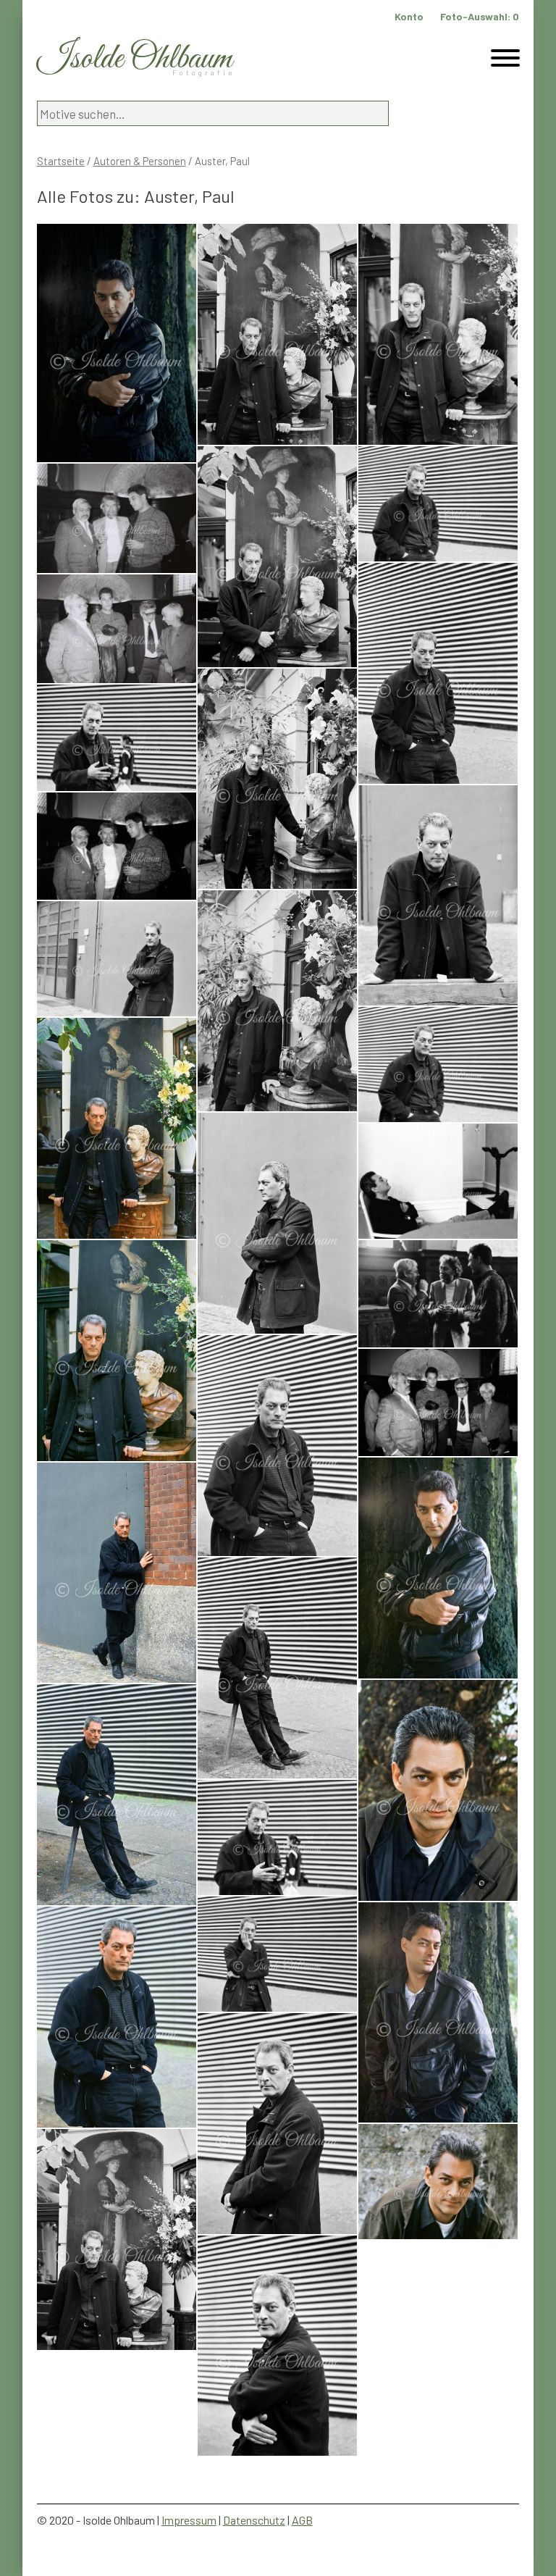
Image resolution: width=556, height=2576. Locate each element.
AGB (302, 2520)
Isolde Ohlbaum (135, 59)
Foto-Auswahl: (480, 16)
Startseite (61, 161)
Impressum (189, 2520)
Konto (409, 16)
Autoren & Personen (140, 161)
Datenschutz (254, 2520)
